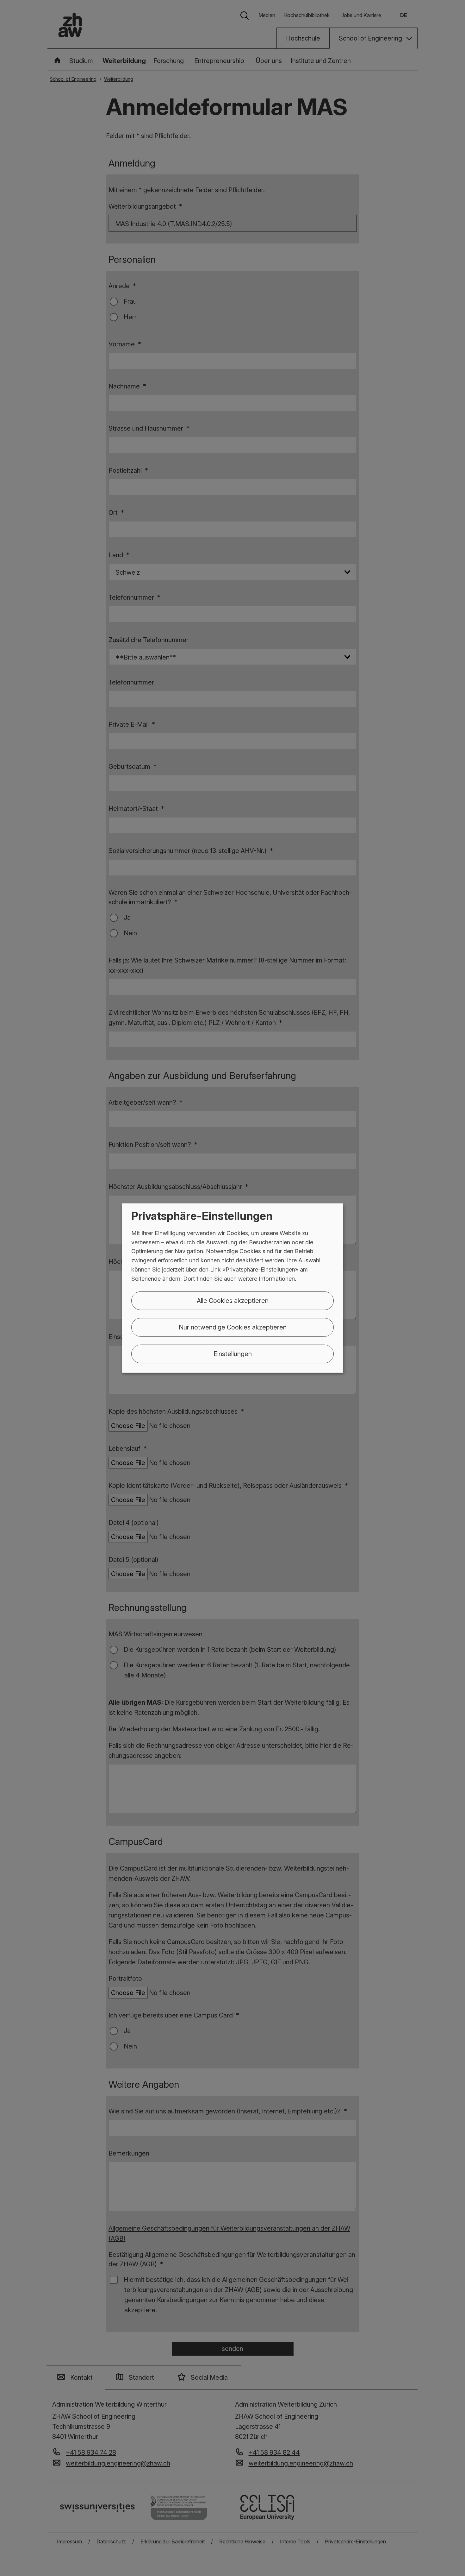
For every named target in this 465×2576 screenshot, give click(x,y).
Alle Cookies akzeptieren (233, 1300)
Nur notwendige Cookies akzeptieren (233, 1327)
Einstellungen (233, 1354)
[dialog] (232, 1288)
